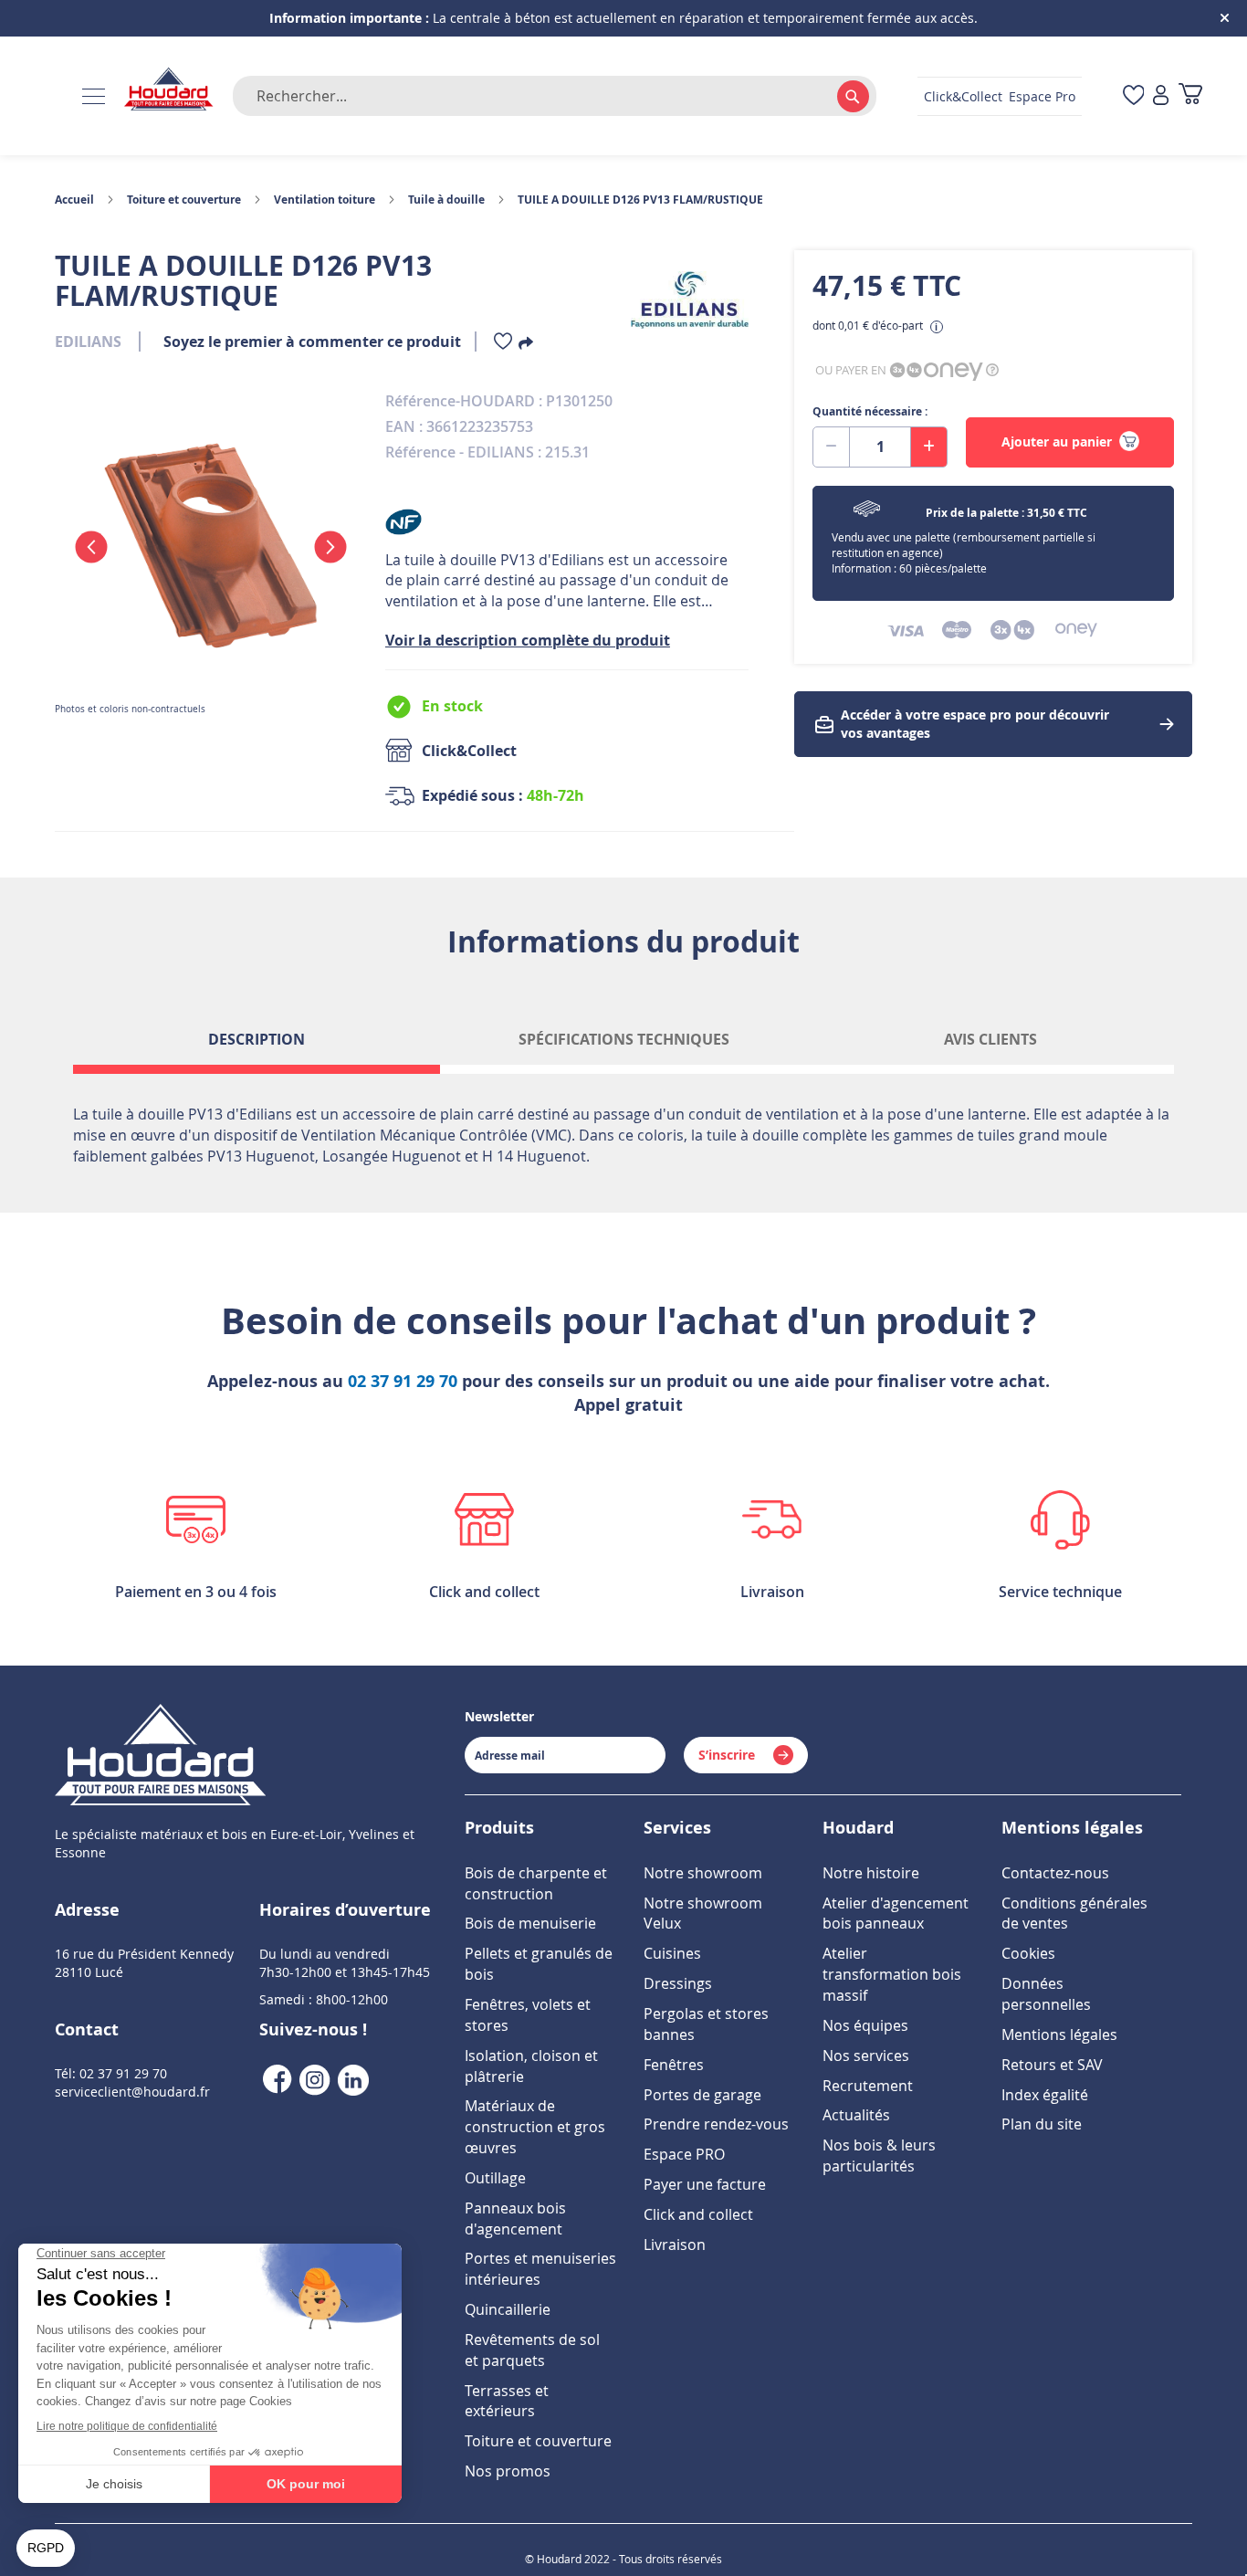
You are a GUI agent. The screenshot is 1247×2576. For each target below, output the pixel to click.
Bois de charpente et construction (536, 1883)
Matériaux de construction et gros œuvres (535, 2127)
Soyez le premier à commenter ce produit (312, 342)
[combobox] (555, 96)
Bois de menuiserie (530, 1923)
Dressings (678, 1983)
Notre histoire (871, 1873)
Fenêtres (674, 2065)
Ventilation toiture (325, 200)
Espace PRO (684, 2154)
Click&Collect (963, 96)
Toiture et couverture (184, 200)
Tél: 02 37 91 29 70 (111, 2073)
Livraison (675, 2245)
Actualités (856, 2115)
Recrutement (868, 2086)
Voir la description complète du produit (528, 640)
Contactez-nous (1055, 1873)
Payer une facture (705, 2184)
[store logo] (169, 90)
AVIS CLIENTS (990, 1039)
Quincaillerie (508, 2309)
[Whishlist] (503, 345)
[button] (91, 547)
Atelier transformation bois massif (892, 1974)
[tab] (257, 1046)
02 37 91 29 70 (403, 1381)
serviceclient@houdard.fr (132, 2092)
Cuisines (672, 1953)
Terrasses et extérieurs (507, 2401)
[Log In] (1161, 96)
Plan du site (1042, 2124)
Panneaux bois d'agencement (515, 2219)
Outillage (495, 2178)
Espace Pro (1042, 96)
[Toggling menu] (94, 96)
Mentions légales (1059, 2035)
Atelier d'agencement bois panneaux (896, 1914)
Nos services (866, 2056)
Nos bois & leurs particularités (879, 2155)
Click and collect (698, 2214)
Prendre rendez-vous (716, 2124)
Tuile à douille (446, 200)
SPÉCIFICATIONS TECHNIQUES (624, 1039)
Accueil (74, 200)
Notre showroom (703, 1873)
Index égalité (1045, 2095)
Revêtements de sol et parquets (532, 2350)
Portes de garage (702, 2095)
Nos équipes (865, 2025)
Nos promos (508, 2471)
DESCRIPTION (257, 1039)
